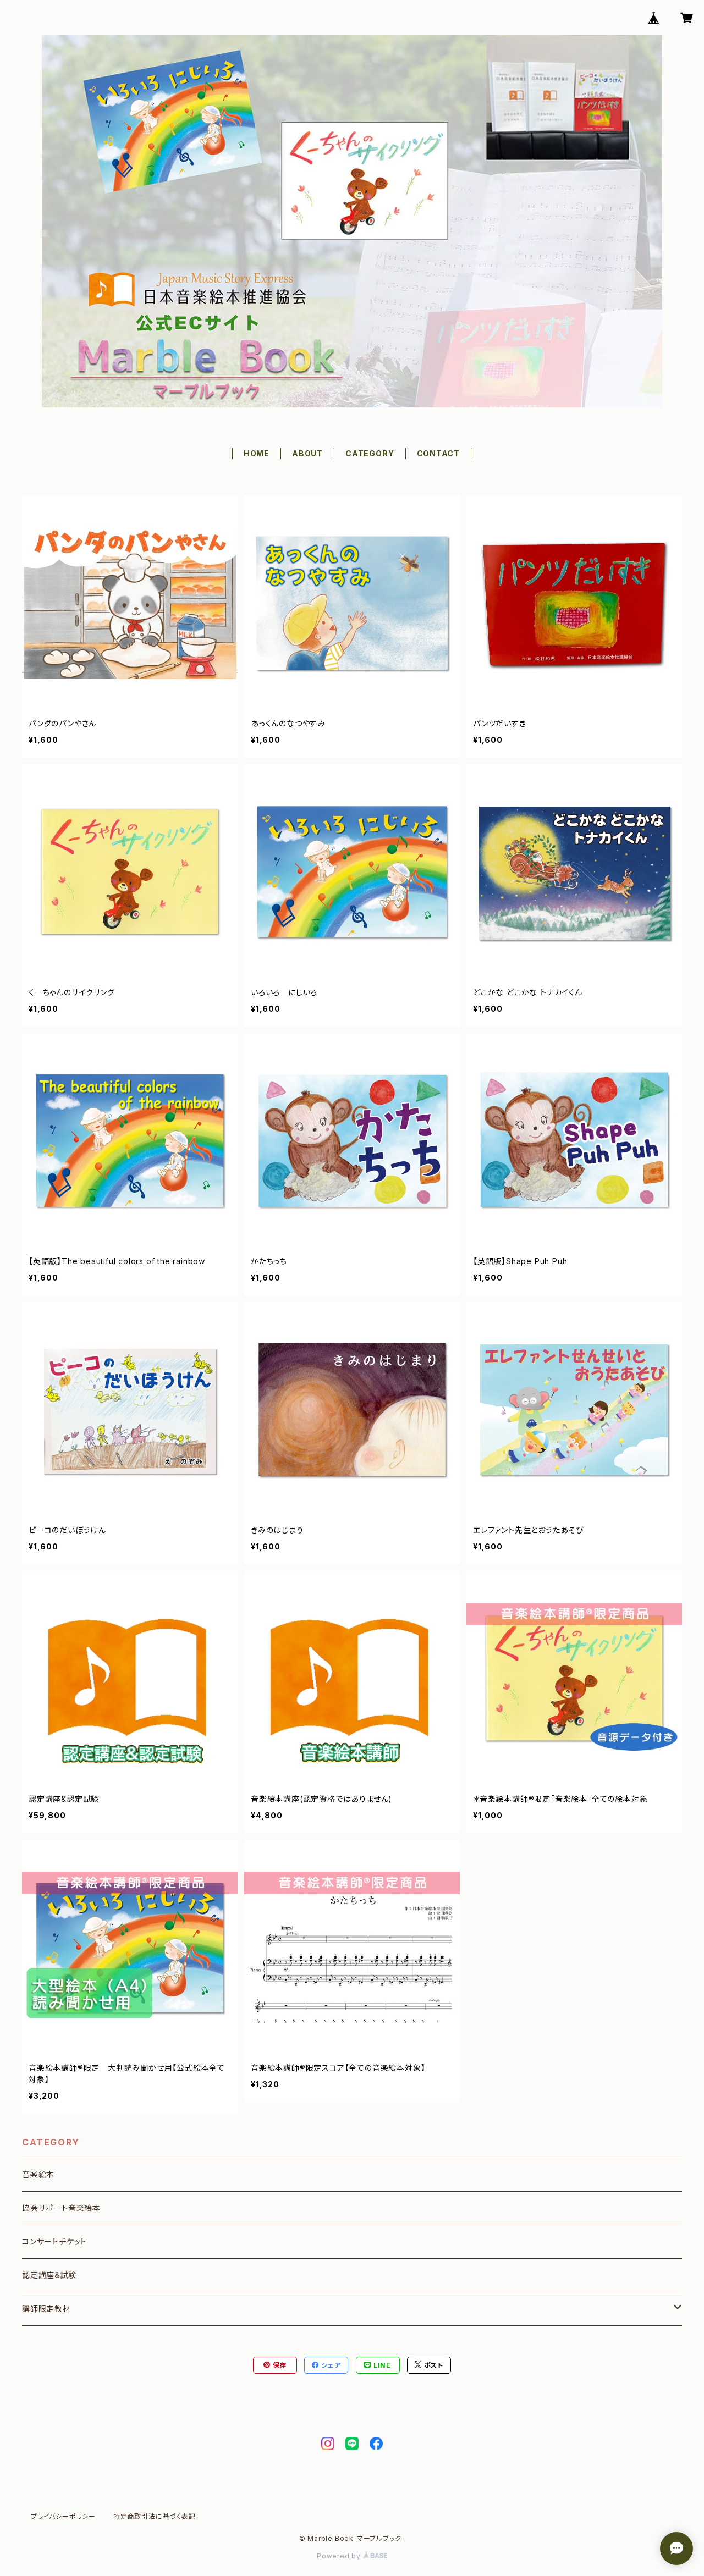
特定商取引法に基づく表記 (155, 2516)
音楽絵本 (38, 2174)
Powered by (340, 2556)
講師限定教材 (46, 2309)
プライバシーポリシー (63, 2516)
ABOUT (307, 453)
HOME (257, 453)
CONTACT (439, 453)
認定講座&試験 (49, 2275)
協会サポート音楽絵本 (61, 2208)
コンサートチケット (54, 2241)
